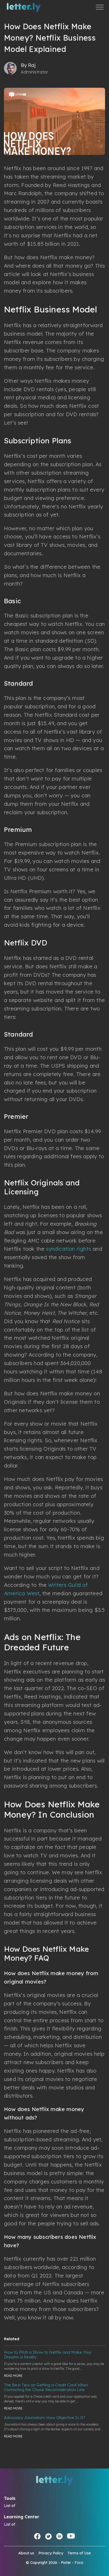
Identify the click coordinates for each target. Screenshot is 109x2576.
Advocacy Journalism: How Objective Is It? (45, 2418)
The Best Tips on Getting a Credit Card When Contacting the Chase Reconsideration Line (46, 2387)
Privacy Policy (51, 2553)
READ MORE (13, 2376)
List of (10, 2506)
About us (26, 2553)
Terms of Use (79, 2553)
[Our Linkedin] (59, 2536)
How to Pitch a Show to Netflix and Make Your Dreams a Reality (48, 2355)
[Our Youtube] (71, 2536)
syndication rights (69, 1249)
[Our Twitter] (48, 2536)
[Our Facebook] (37, 2536)
